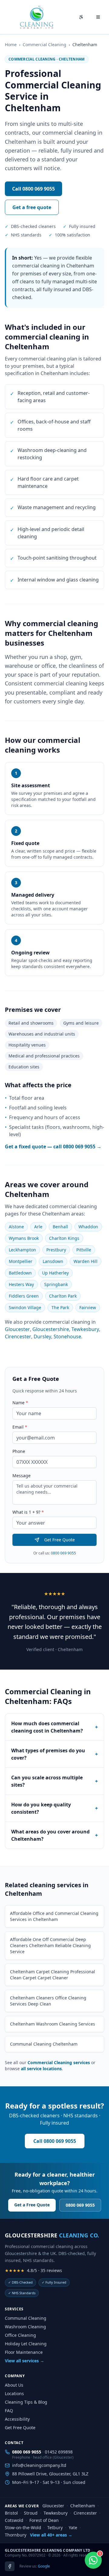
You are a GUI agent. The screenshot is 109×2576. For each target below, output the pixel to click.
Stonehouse (67, 1336)
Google (44, 2566)
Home (11, 45)
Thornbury (16, 2535)
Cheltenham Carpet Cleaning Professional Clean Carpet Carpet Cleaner (53, 1975)
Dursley (42, 1336)
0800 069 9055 (63, 1553)
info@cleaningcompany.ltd (39, 2465)
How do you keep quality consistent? (54, 1808)
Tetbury (55, 2528)
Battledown (20, 1273)
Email (20, 1427)
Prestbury (56, 1250)
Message (21, 1476)
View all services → (25, 2361)
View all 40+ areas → (51, 2535)
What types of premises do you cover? (54, 1754)
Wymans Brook (24, 1238)
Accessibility (17, 2419)
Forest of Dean (44, 2520)
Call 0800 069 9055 (33, 189)
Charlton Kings (64, 1238)
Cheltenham (83, 2506)
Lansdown (53, 1261)
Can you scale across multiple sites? (54, 1781)
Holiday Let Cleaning (26, 2344)
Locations (14, 2393)
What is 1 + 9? (28, 1512)
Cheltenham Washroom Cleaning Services (53, 2024)
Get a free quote (32, 207)
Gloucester (17, 1329)
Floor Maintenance (24, 2352)
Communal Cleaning (26, 2318)
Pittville (84, 1250)
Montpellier (21, 1261)
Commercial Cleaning (45, 45)
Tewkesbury (85, 1329)
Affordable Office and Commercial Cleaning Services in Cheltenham (54, 1916)
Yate (73, 2528)
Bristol (11, 2513)
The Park (60, 1307)
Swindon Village (25, 1307)
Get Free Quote (59, 1540)
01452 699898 (59, 2452)
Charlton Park (63, 1296)
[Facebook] (10, 2566)
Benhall (60, 1227)
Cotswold (14, 2520)
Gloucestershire (51, 1329)
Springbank (56, 1284)
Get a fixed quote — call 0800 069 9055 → (53, 1147)
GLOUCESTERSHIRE (52, 2235)
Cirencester (18, 1336)
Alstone (16, 1227)
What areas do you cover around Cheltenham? (54, 1835)
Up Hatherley (55, 1273)
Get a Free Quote (32, 2205)
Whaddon (88, 1227)
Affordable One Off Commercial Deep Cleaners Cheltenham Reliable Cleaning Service (50, 1945)
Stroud (31, 2513)
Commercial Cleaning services (59, 2062)
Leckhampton (22, 1250)
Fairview (88, 1307)
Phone (19, 1451)
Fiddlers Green (24, 1296)
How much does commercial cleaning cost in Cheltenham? (54, 1727)
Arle (38, 1227)
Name (20, 1403)
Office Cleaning (20, 2335)
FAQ (9, 2410)
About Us (14, 2385)
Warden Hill (86, 1261)
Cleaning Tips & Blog (26, 2402)
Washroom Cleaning (25, 2327)
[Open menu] (98, 17)
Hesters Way (21, 1284)
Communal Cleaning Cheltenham (44, 2044)
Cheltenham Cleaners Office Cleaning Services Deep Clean (48, 2001)
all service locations (41, 2069)
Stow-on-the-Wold (23, 2528)
